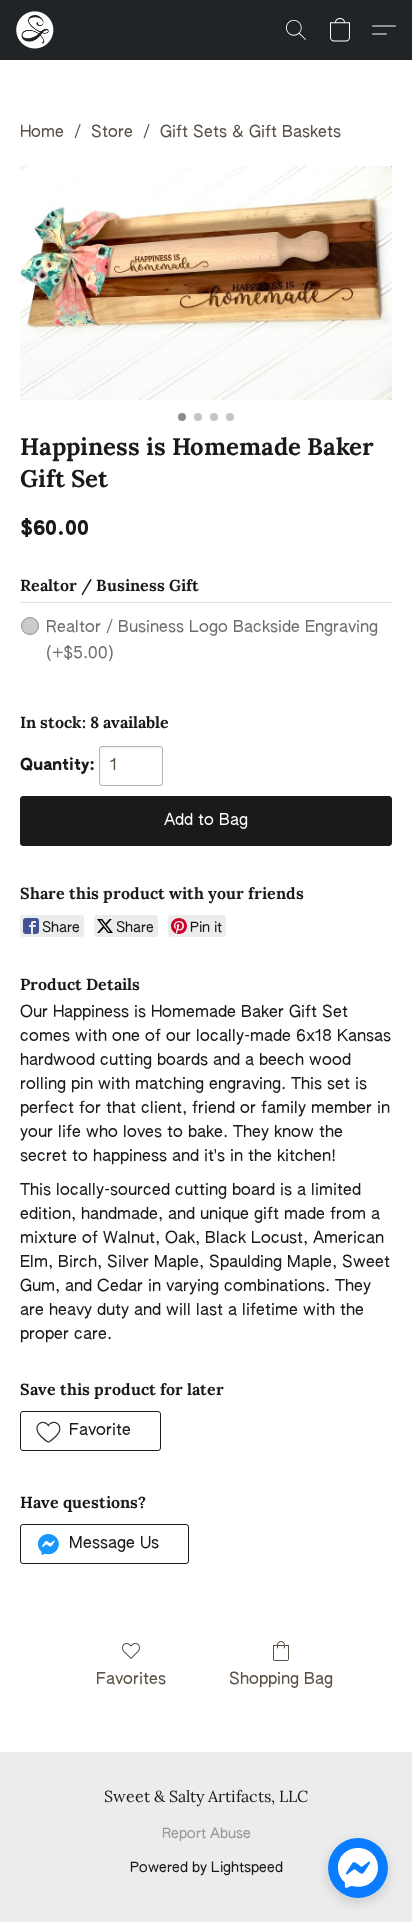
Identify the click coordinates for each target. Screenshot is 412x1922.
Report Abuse (206, 1834)
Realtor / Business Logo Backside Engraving (212, 641)
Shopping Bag (281, 1680)
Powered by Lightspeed (206, 1868)
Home (42, 133)
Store (112, 133)
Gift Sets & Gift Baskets (250, 133)
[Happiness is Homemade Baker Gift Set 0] (206, 283)
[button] (36, 30)
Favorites (131, 1680)
